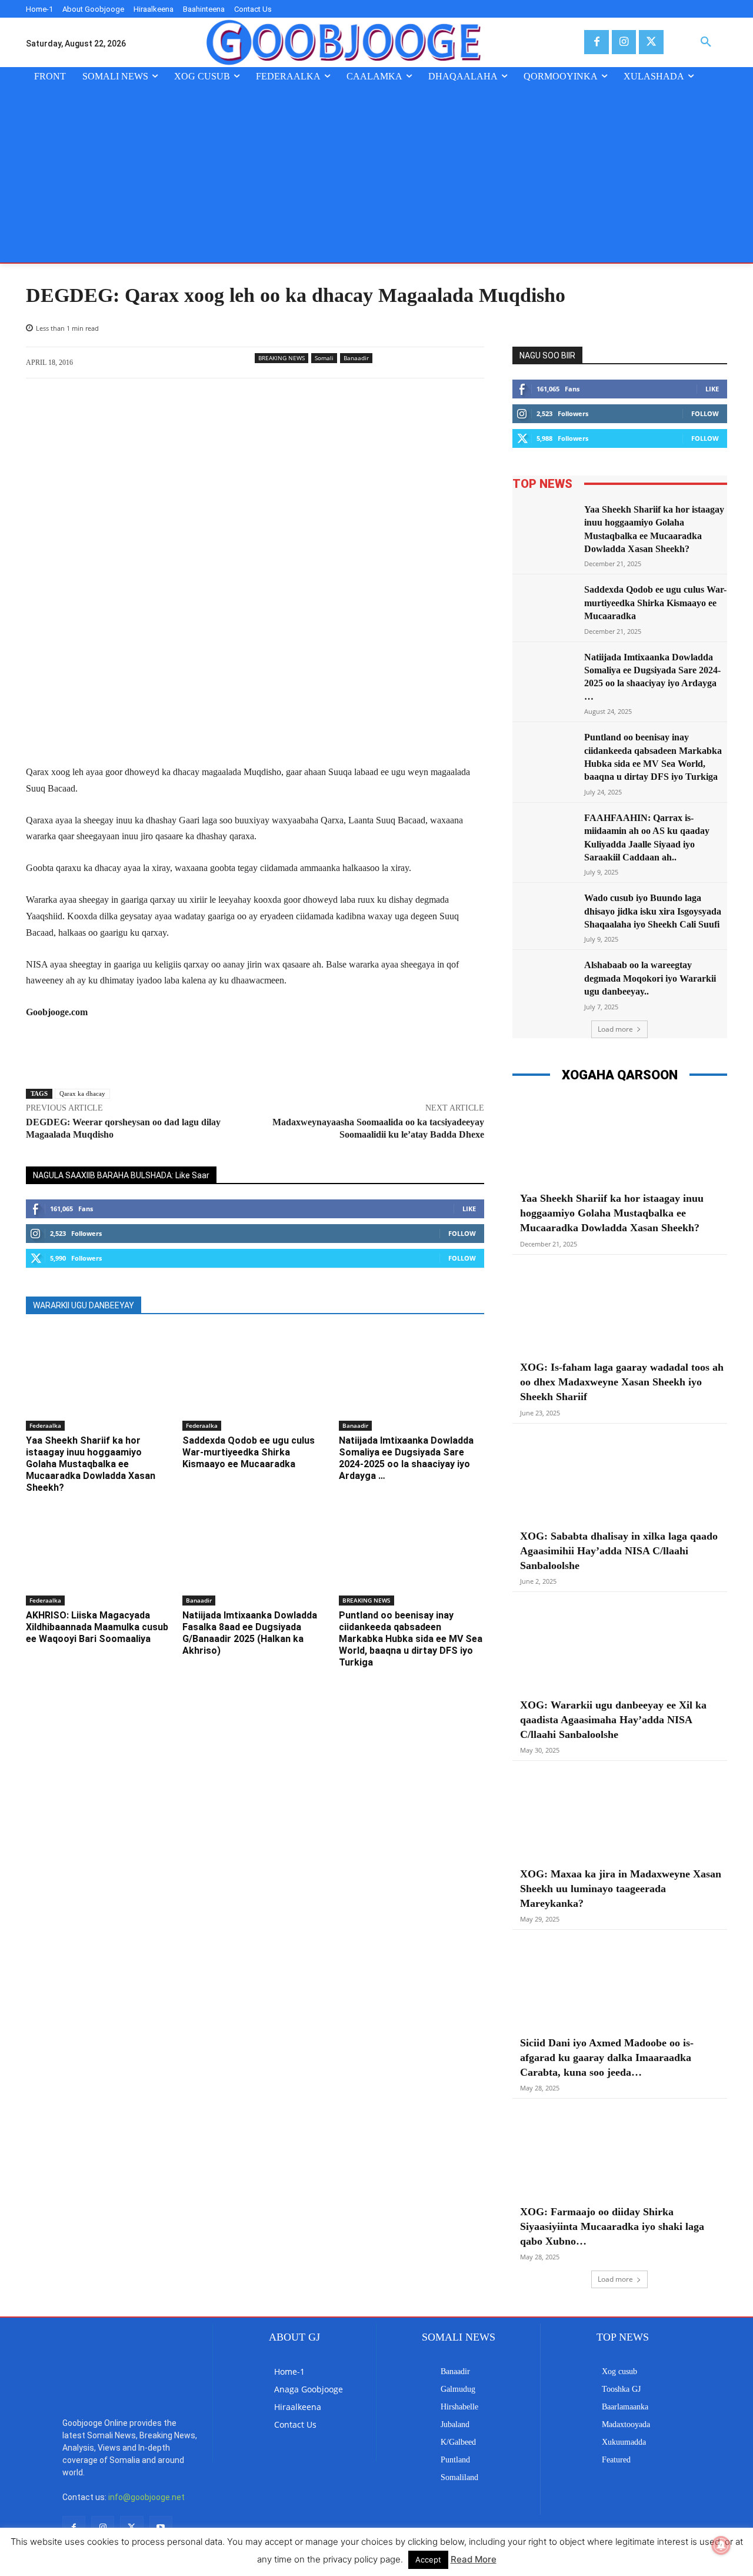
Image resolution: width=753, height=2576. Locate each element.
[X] (651, 42)
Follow (462, 1233)
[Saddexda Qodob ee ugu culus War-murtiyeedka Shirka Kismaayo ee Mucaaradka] (255, 1380)
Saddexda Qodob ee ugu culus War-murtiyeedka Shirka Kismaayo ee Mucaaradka (249, 1452)
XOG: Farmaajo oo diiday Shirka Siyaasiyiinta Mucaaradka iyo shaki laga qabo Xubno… (612, 2226)
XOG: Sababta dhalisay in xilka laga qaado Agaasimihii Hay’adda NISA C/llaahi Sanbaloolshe (619, 1551)
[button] (706, 42)
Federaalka (45, 1425)
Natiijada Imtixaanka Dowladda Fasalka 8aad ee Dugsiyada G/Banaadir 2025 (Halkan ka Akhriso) (250, 1633)
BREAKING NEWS (281, 358)
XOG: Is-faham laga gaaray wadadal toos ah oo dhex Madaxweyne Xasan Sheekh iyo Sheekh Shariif (622, 1382)
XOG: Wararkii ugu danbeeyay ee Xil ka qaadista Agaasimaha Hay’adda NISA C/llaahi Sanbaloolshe (613, 1720)
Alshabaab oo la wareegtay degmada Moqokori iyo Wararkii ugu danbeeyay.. (650, 978)
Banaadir (356, 358)
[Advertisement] (376, 174)
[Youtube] (161, 2477)
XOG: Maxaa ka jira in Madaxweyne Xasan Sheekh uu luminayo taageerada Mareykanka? (621, 1889)
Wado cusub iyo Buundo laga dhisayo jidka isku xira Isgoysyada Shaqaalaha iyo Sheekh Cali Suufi (653, 911)
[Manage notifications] (721, 2545)
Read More (474, 2559)
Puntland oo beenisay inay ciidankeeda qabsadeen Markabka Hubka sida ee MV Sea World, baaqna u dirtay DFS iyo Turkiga (411, 1639)
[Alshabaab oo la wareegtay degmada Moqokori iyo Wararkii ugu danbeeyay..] (545, 981)
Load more (615, 1029)
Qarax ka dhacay (82, 1093)
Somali (324, 358)
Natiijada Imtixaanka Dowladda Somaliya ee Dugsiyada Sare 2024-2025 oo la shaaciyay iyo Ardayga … (406, 1458)
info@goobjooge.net (146, 2447)
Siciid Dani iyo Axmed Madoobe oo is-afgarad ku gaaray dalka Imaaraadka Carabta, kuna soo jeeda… (607, 2058)
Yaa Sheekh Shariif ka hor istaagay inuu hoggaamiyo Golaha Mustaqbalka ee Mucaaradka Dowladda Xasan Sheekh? (91, 1464)
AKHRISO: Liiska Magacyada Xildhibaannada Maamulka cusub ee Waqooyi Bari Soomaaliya (97, 1627)
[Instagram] (624, 42)
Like (469, 1209)
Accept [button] (428, 2560)
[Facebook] (596, 42)
